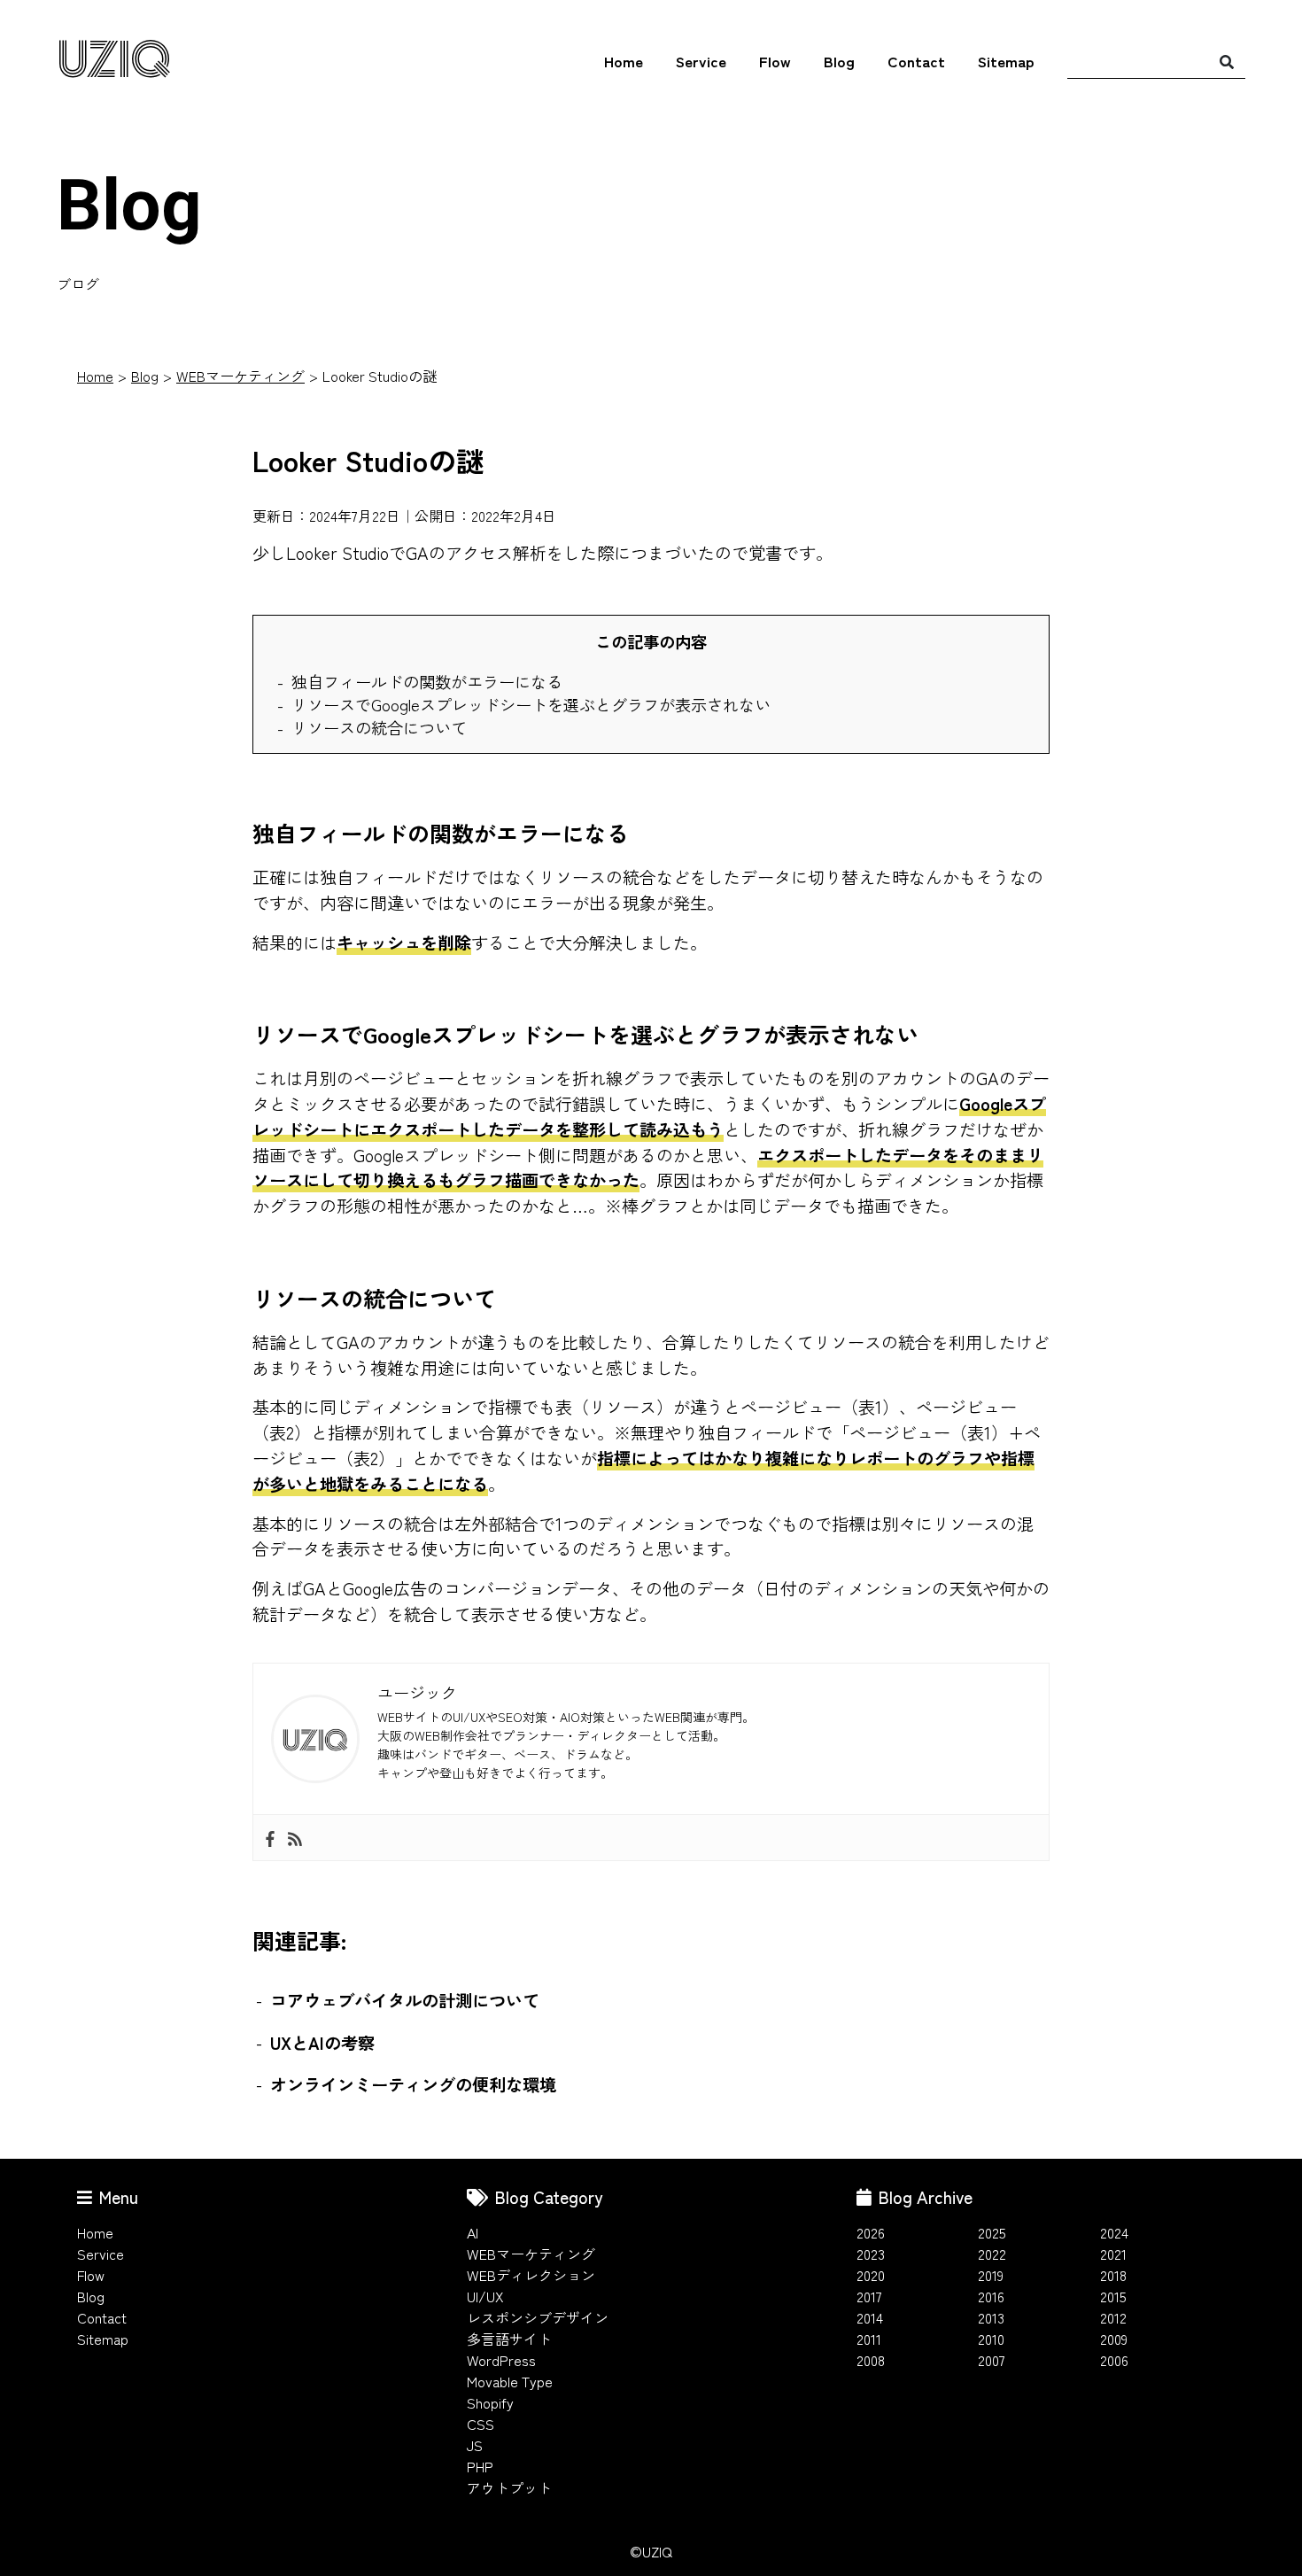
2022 (992, 2254)
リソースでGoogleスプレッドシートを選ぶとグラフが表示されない (531, 704)
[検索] (1227, 61)
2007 (992, 2360)
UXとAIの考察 (322, 2043)
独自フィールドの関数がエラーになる (427, 681)
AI (473, 2232)
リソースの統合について (379, 727)
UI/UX (485, 2296)
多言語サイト (509, 2339)
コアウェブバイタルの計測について (405, 2000)
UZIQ (114, 62)
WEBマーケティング (240, 376)
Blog (839, 61)
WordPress (501, 2360)
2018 (1113, 2275)
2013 (991, 2317)
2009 (1114, 2339)
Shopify (490, 2402)
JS (475, 2445)
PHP (480, 2466)
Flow (775, 61)
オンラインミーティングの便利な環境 (413, 2084)
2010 (991, 2339)
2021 (1113, 2254)
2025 (992, 2232)
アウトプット (509, 2487)
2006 (1114, 2360)
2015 (1113, 2296)
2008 (871, 2360)
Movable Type (510, 2381)
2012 (1113, 2317)
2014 (870, 2317)
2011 (869, 2339)
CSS (480, 2424)
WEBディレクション (531, 2275)
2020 (871, 2275)
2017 (869, 2296)
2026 (871, 2232)
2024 (1114, 2232)
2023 (871, 2254)
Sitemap (1006, 61)
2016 (991, 2296)
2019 (991, 2275)
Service (701, 61)
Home (624, 61)
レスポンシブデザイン (538, 2317)
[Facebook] (270, 1838)
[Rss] (295, 1838)
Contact (916, 61)
